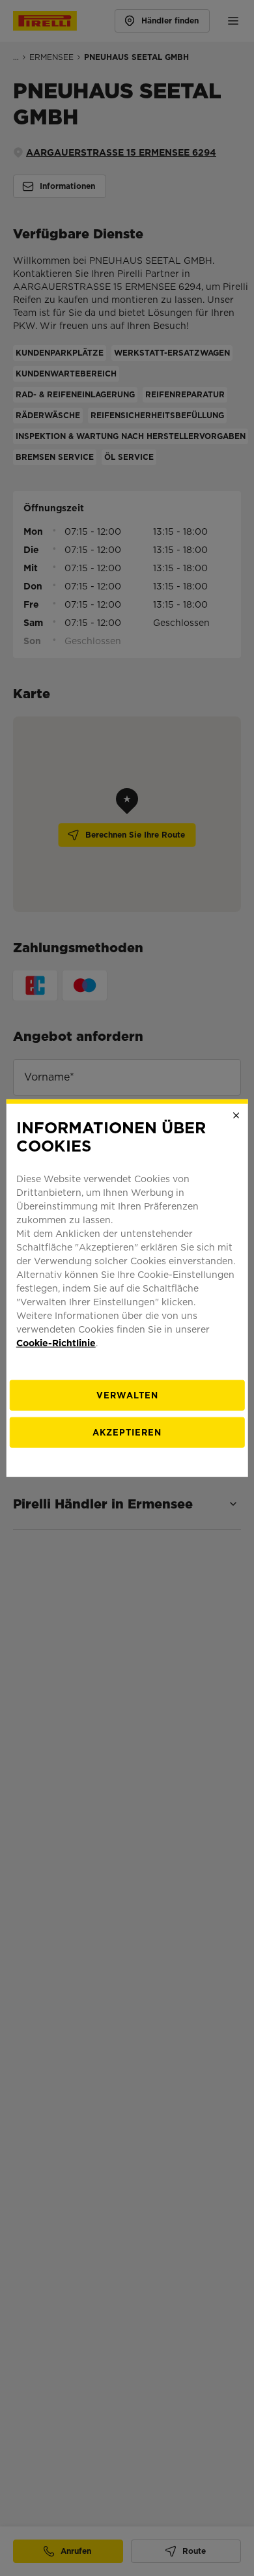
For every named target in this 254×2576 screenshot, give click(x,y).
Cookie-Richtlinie (56, 1343)
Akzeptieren (127, 1433)
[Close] (236, 1115)
